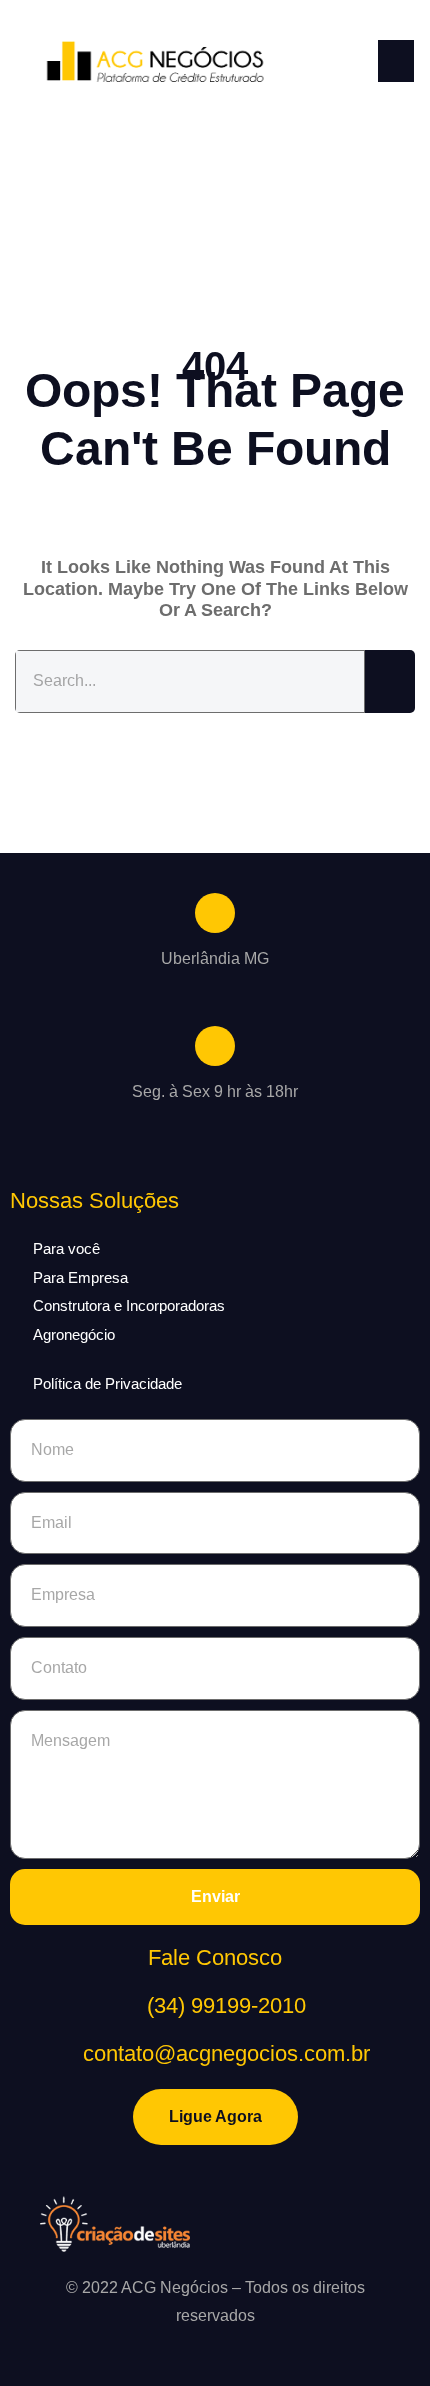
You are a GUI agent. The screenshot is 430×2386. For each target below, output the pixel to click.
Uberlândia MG (215, 958)
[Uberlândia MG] (215, 913)
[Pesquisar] (390, 681)
